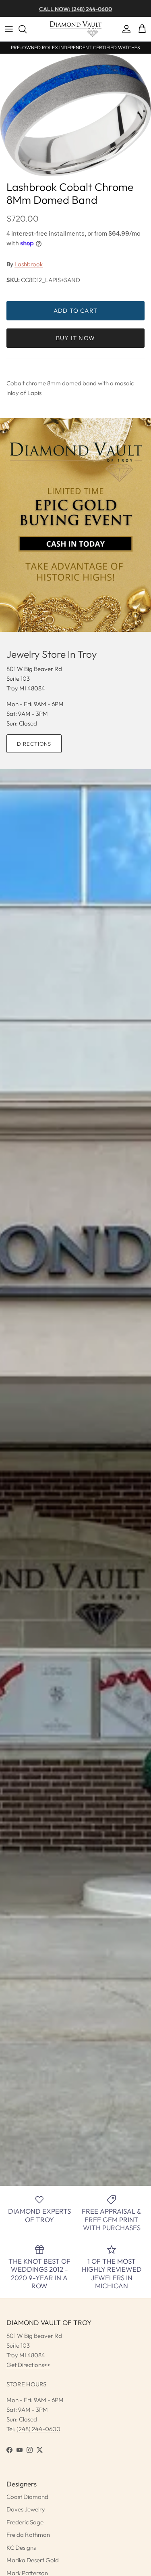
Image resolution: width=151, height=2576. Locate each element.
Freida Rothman (28, 2535)
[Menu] (9, 29)
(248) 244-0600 (38, 2429)
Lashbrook (29, 264)
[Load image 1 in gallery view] (75, 115)
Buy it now (75, 338)
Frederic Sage (25, 2522)
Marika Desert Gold (33, 2560)
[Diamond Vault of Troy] (76, 29)
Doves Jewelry (26, 2509)
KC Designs (21, 2548)
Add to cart (75, 310)
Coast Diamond (27, 2497)
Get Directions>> (28, 2365)
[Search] (27, 29)
